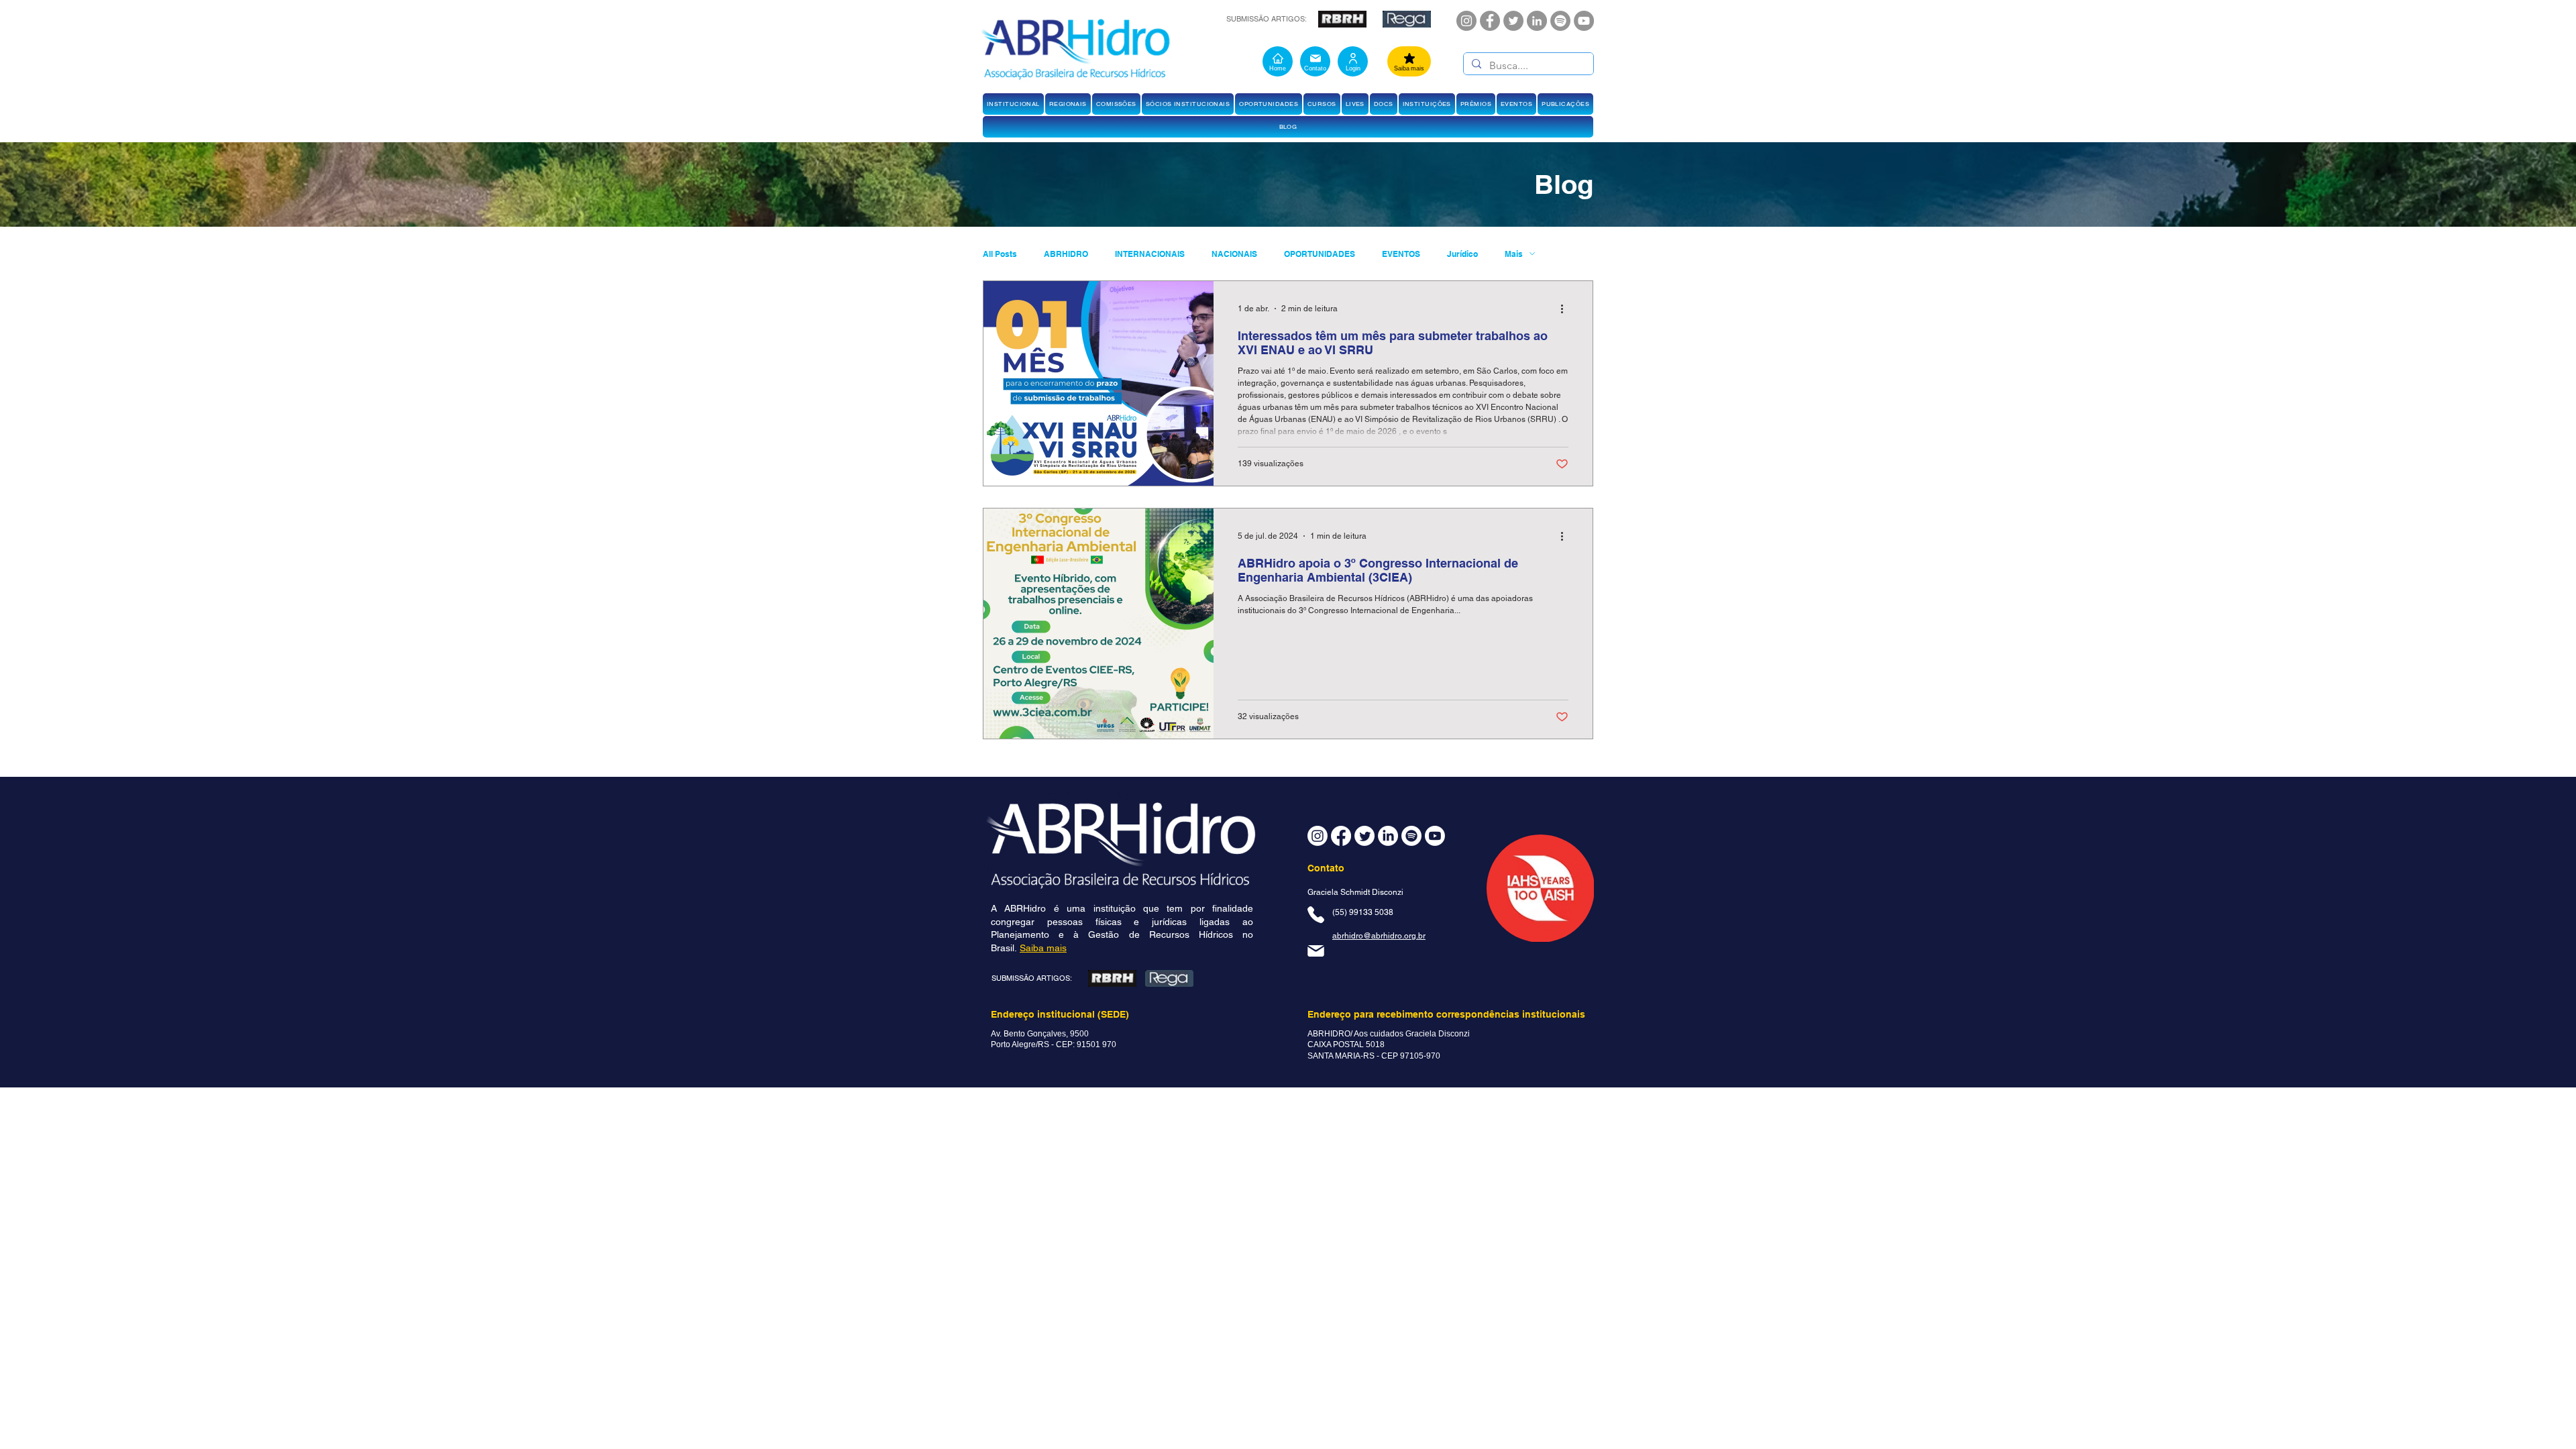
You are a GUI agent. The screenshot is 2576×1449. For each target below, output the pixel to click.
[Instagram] (1466, 21)
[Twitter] (1513, 21)
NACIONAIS (1234, 254)
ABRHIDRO (1066, 254)
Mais (1514, 254)
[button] (1013, 104)
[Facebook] (1490, 21)
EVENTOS (1401, 254)
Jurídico (1462, 254)
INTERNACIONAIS (1150, 254)
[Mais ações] (1566, 309)
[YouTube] (1584, 21)
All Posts (1000, 254)
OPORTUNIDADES (1320, 254)
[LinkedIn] (1537, 21)
